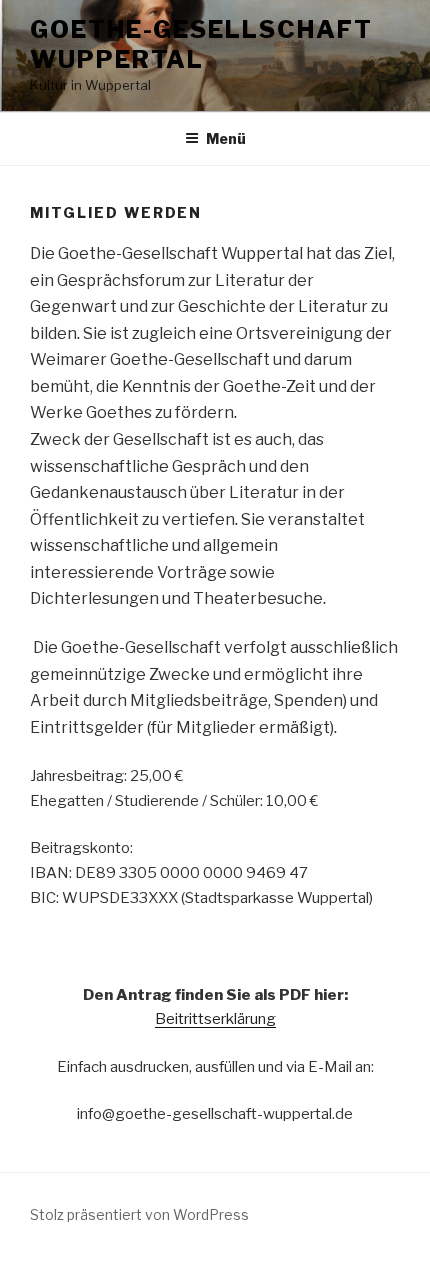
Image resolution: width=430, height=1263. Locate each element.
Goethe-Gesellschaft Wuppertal (201, 44)
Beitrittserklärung (215, 1019)
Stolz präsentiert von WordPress (139, 1214)
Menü (226, 138)
